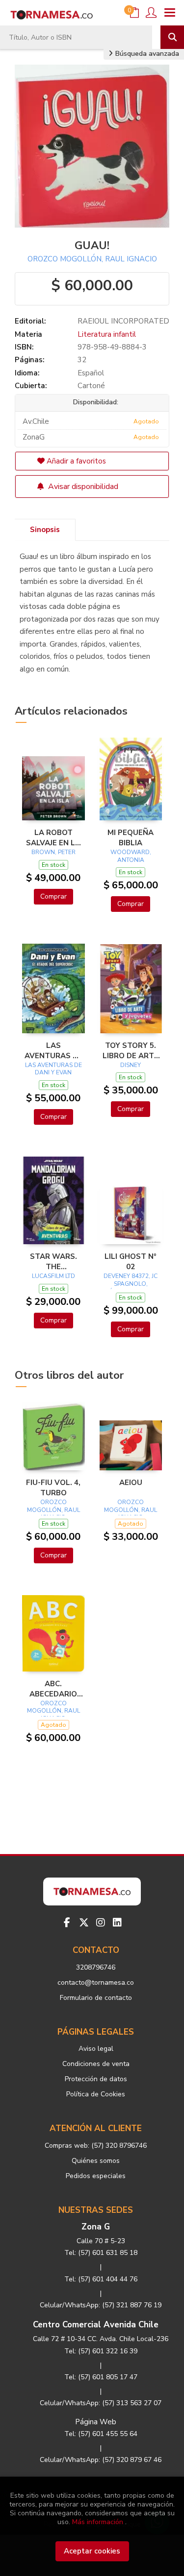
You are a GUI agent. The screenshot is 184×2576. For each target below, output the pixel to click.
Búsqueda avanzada (146, 54)
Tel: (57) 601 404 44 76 (101, 2279)
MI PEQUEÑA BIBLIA (131, 837)
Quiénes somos (96, 2161)
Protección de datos (96, 2079)
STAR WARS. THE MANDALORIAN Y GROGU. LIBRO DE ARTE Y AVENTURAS (53, 1261)
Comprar (53, 896)
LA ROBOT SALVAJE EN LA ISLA (53, 837)
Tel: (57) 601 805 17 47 (101, 2377)
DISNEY (131, 1065)
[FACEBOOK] (67, 1923)
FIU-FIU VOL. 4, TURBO (53, 1487)
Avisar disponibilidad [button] (82, 487)
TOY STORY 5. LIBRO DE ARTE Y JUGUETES (131, 1050)
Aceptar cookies (92, 2551)
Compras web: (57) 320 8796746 (96, 2146)
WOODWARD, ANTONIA (131, 856)
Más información (98, 2522)
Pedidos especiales (96, 2176)
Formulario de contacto (96, 1998)
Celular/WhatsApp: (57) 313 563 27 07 (101, 2403)
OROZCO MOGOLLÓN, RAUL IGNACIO (92, 259)
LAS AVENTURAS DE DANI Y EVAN (53, 1069)
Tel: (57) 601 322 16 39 (101, 2351)
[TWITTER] (84, 1923)
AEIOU (131, 1483)
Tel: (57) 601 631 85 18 (101, 2253)
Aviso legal (96, 2049)
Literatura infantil (107, 334)
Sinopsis (45, 530)
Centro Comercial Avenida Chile (96, 2325)
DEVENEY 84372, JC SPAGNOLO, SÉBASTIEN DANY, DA (131, 1288)
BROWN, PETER (53, 852)
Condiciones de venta (96, 2064)
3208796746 (96, 1967)
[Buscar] (172, 37)
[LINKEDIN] (117, 1923)
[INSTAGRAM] (101, 1923)
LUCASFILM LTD (53, 1276)
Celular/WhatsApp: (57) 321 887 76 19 (101, 2305)
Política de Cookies (96, 2094)
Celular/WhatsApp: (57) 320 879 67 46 (101, 2460)
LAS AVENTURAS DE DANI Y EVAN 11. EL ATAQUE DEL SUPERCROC (53, 1050)
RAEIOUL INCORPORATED (123, 321)
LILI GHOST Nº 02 (131, 1261)
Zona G (96, 2227)
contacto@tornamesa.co (96, 1983)
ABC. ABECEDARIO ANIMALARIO (53, 1689)
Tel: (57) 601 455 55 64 (101, 2434)
